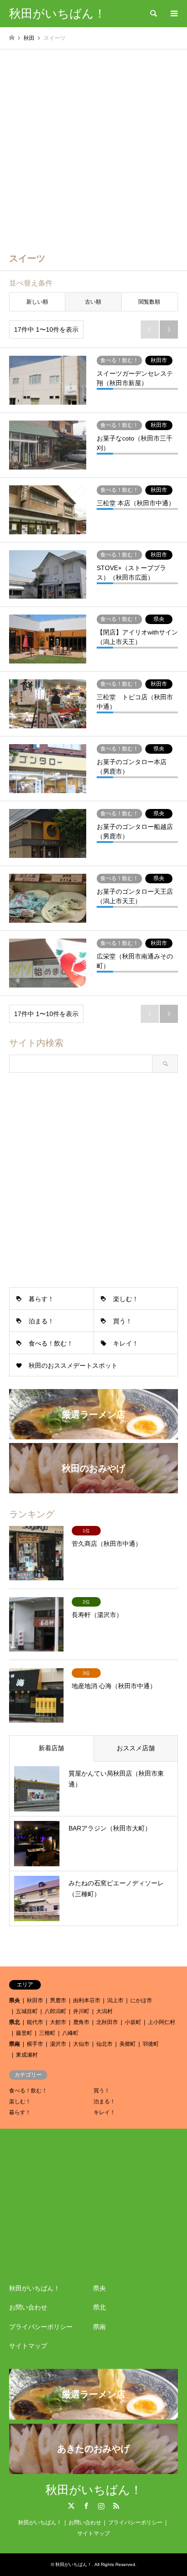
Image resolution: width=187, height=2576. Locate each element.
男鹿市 (58, 2000)
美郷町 (128, 2044)
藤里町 (24, 2033)
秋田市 (35, 2000)
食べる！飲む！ (51, 1343)
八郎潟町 (55, 2011)
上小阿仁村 (162, 2022)
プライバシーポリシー (41, 2327)
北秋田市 (107, 2022)
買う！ (123, 1321)
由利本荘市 (87, 2000)
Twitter (71, 2506)
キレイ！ (126, 1343)
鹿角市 (81, 2022)
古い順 (93, 302)
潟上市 (115, 2000)
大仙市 (81, 2044)
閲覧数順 (149, 302)
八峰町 (70, 2033)
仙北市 (104, 2044)
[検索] (153, 14)
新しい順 (37, 302)
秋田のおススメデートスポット (73, 1365)
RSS (116, 2506)
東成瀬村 (27, 2055)
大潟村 (104, 2011)
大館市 (58, 2022)
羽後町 (151, 2044)
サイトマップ (28, 2346)
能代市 (35, 2022)
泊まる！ (41, 1321)
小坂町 (133, 2022)
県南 (15, 2044)
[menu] (173, 14)
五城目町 (27, 2011)
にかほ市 (141, 2000)
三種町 (47, 2033)
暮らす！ (41, 1299)
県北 (15, 2022)
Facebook (86, 2506)
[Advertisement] (93, 147)
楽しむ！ (126, 1299)
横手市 (35, 2044)
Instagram (101, 2506)
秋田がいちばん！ (34, 2288)
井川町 (81, 2011)
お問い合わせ (28, 2307)
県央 (15, 2000)
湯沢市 (58, 2044)
